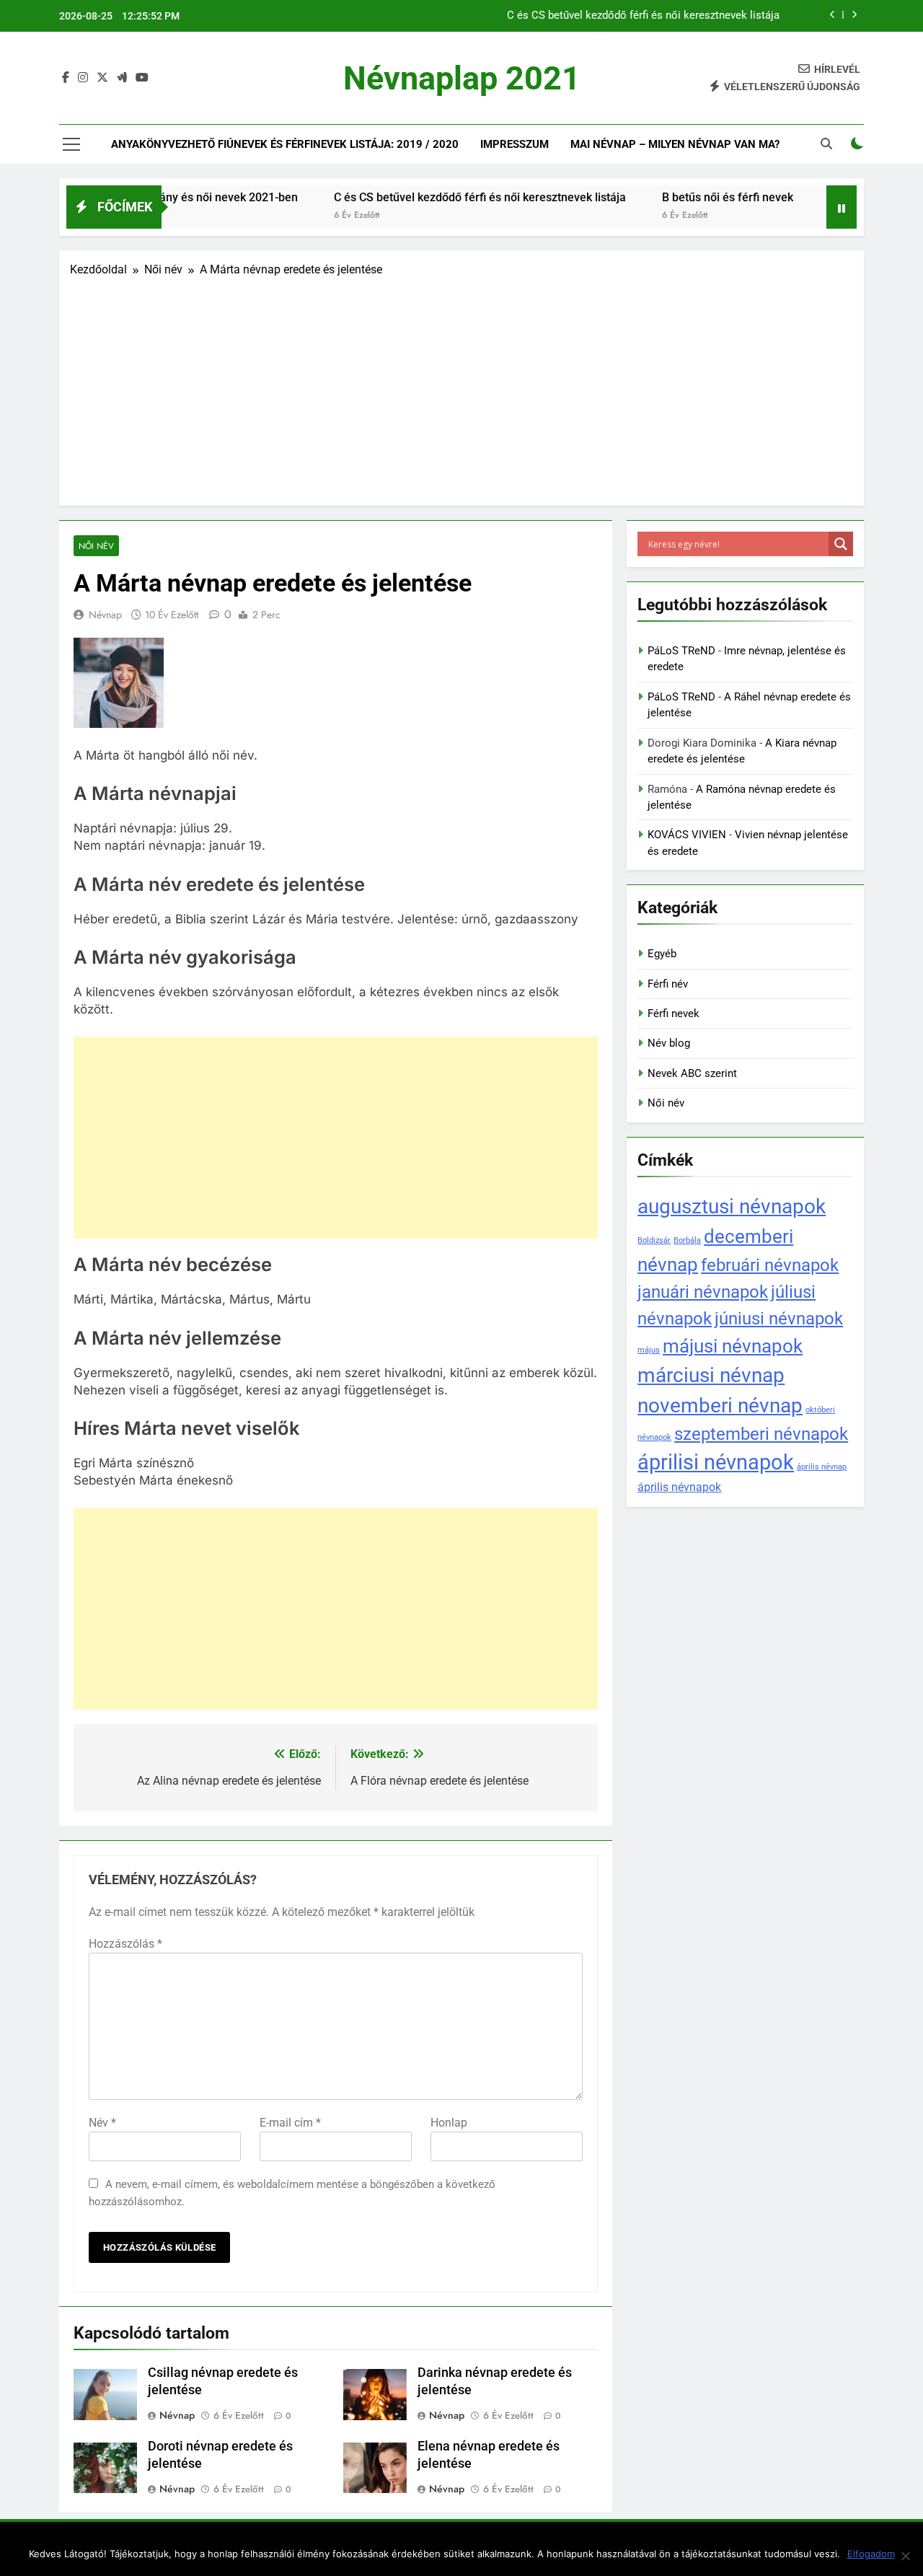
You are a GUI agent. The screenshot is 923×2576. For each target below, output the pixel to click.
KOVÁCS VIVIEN (687, 835)
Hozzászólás (125, 1944)
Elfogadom (871, 2554)
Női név (96, 546)
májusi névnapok (733, 1346)
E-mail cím (290, 2123)
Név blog (669, 1043)
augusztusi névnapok (732, 1206)
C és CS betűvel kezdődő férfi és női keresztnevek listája (424, 197)
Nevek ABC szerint (692, 1073)
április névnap (822, 1467)
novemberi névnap (720, 1406)
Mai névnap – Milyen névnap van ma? (675, 144)
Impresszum (515, 144)
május (649, 1350)
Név (102, 2123)
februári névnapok (770, 1265)
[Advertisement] (461, 387)
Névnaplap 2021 (462, 78)
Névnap (105, 615)
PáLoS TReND (681, 651)
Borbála (687, 1240)
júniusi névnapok (779, 1318)
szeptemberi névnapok (761, 1434)
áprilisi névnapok (716, 1462)
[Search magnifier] (841, 544)
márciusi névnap (711, 1375)
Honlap (449, 2123)
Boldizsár (654, 1240)
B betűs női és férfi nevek (719, 16)
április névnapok (679, 1487)
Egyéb (662, 954)
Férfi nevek (674, 1014)
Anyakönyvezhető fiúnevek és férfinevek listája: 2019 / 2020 (285, 144)
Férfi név (668, 984)
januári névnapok (703, 1292)
